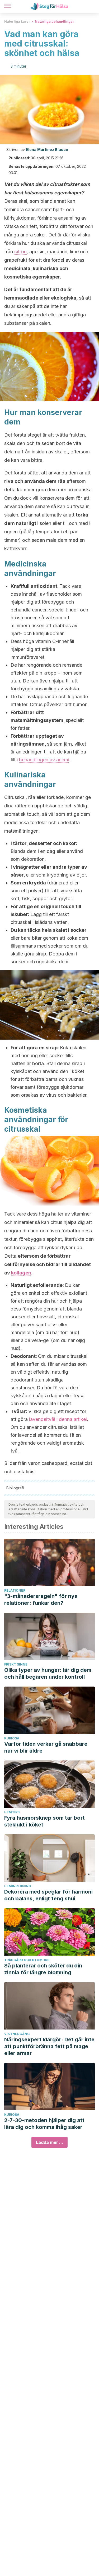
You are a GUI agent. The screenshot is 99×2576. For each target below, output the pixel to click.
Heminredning (18, 1886)
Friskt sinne (16, 1664)
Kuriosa (12, 1738)
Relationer (15, 1590)
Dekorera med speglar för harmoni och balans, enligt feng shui (48, 1895)
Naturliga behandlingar (55, 21)
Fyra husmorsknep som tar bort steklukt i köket (44, 1821)
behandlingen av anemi (44, 760)
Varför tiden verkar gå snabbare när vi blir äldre (46, 1747)
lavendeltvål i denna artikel (58, 1419)
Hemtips (12, 1812)
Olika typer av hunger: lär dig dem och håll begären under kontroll (48, 1673)
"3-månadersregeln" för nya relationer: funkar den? (41, 1600)
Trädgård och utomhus (27, 1960)
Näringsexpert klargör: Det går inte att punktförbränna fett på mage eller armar (49, 2046)
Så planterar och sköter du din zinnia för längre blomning (43, 1969)
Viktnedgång (17, 2034)
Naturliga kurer (17, 21)
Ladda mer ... (49, 2142)
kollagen (21, 1273)
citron (20, 252)
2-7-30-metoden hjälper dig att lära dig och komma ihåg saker (44, 2124)
